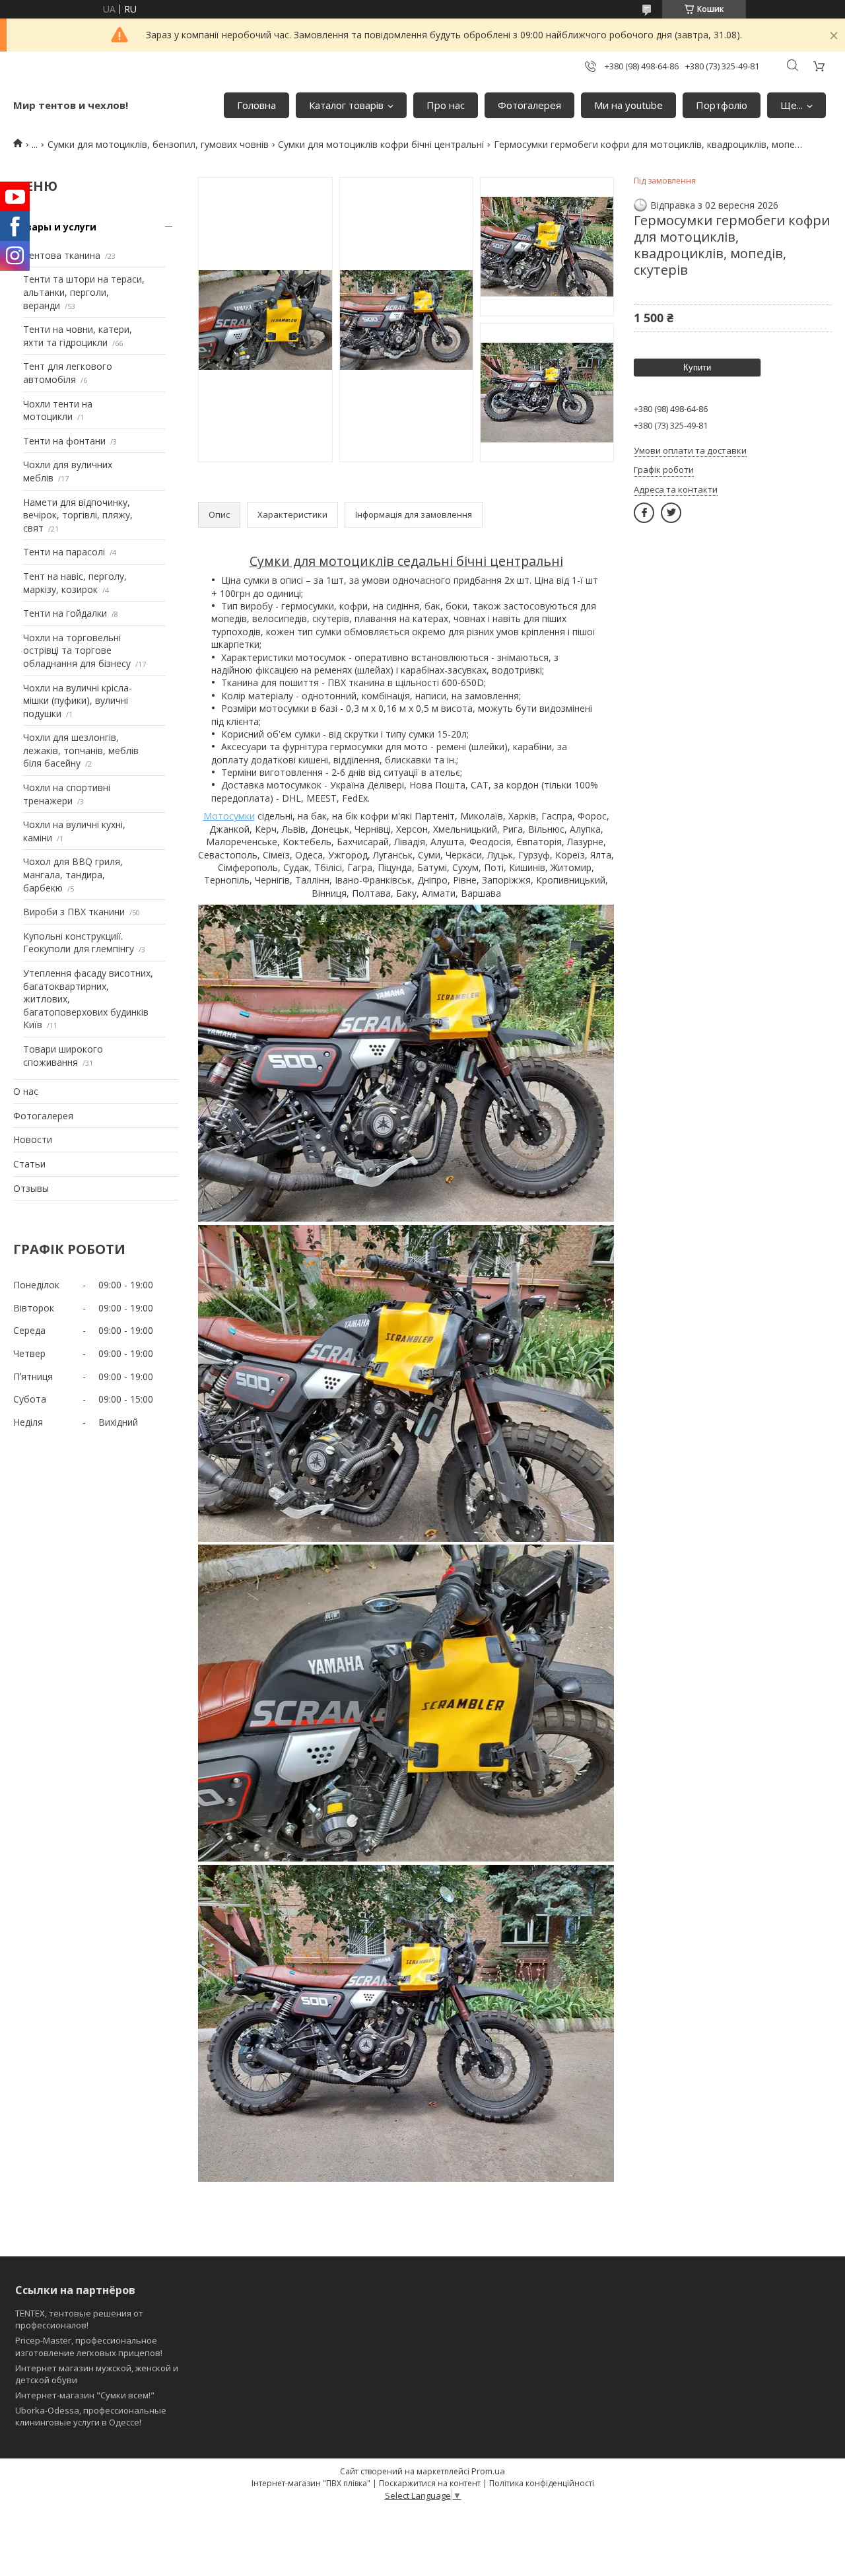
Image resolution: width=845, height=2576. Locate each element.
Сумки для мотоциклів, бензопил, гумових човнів (158, 144)
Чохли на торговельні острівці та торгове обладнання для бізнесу (77, 650)
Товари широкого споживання (63, 1056)
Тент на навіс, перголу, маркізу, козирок (75, 583)
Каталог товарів (346, 105)
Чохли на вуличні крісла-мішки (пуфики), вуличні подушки (78, 701)
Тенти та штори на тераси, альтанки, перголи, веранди (84, 292)
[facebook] (644, 513)
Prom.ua (488, 2471)
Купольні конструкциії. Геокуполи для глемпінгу (79, 943)
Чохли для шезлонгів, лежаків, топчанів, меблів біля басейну (81, 750)
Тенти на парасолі (64, 552)
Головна (256, 105)
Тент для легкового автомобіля (68, 373)
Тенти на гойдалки (65, 613)
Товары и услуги (55, 227)
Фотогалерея (529, 105)
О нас (26, 1091)
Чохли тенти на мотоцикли (58, 410)
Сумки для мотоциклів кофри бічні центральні (381, 144)
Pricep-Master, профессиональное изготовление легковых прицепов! (89, 2346)
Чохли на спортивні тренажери (67, 794)
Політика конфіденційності (542, 2483)
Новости (33, 1139)
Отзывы (31, 1188)
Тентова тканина (62, 255)
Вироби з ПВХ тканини (74, 912)
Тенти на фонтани (64, 441)
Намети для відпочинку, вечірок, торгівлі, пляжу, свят (78, 515)
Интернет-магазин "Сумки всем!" (85, 2395)
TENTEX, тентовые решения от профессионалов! (79, 2319)
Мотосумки (229, 816)
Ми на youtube (628, 105)
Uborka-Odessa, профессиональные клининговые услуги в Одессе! (91, 2416)
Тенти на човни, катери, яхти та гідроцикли (78, 336)
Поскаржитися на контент (430, 2483)
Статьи (29, 1164)
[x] (671, 513)
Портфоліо (722, 105)
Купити (697, 367)
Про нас (446, 105)
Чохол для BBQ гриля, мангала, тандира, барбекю (73, 874)
